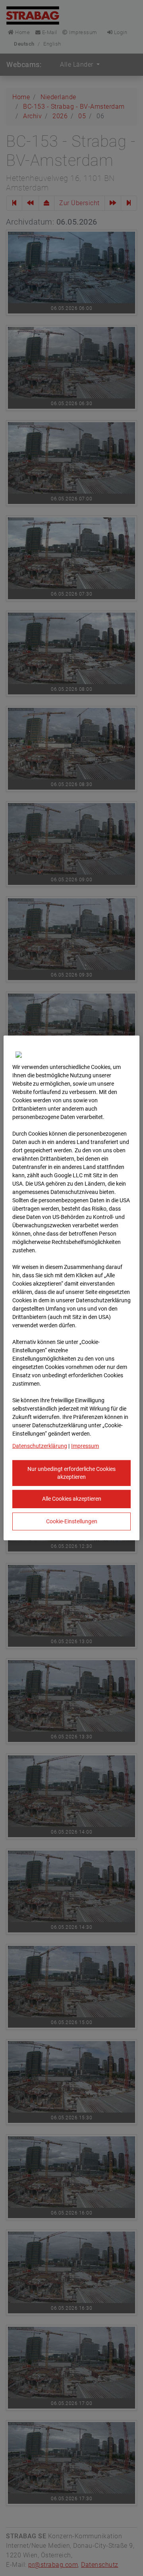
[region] (71, 1288)
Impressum (85, 1446)
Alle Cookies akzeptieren (72, 1499)
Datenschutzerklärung (40, 1446)
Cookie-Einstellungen (72, 1521)
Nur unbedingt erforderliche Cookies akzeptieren (71, 1473)
